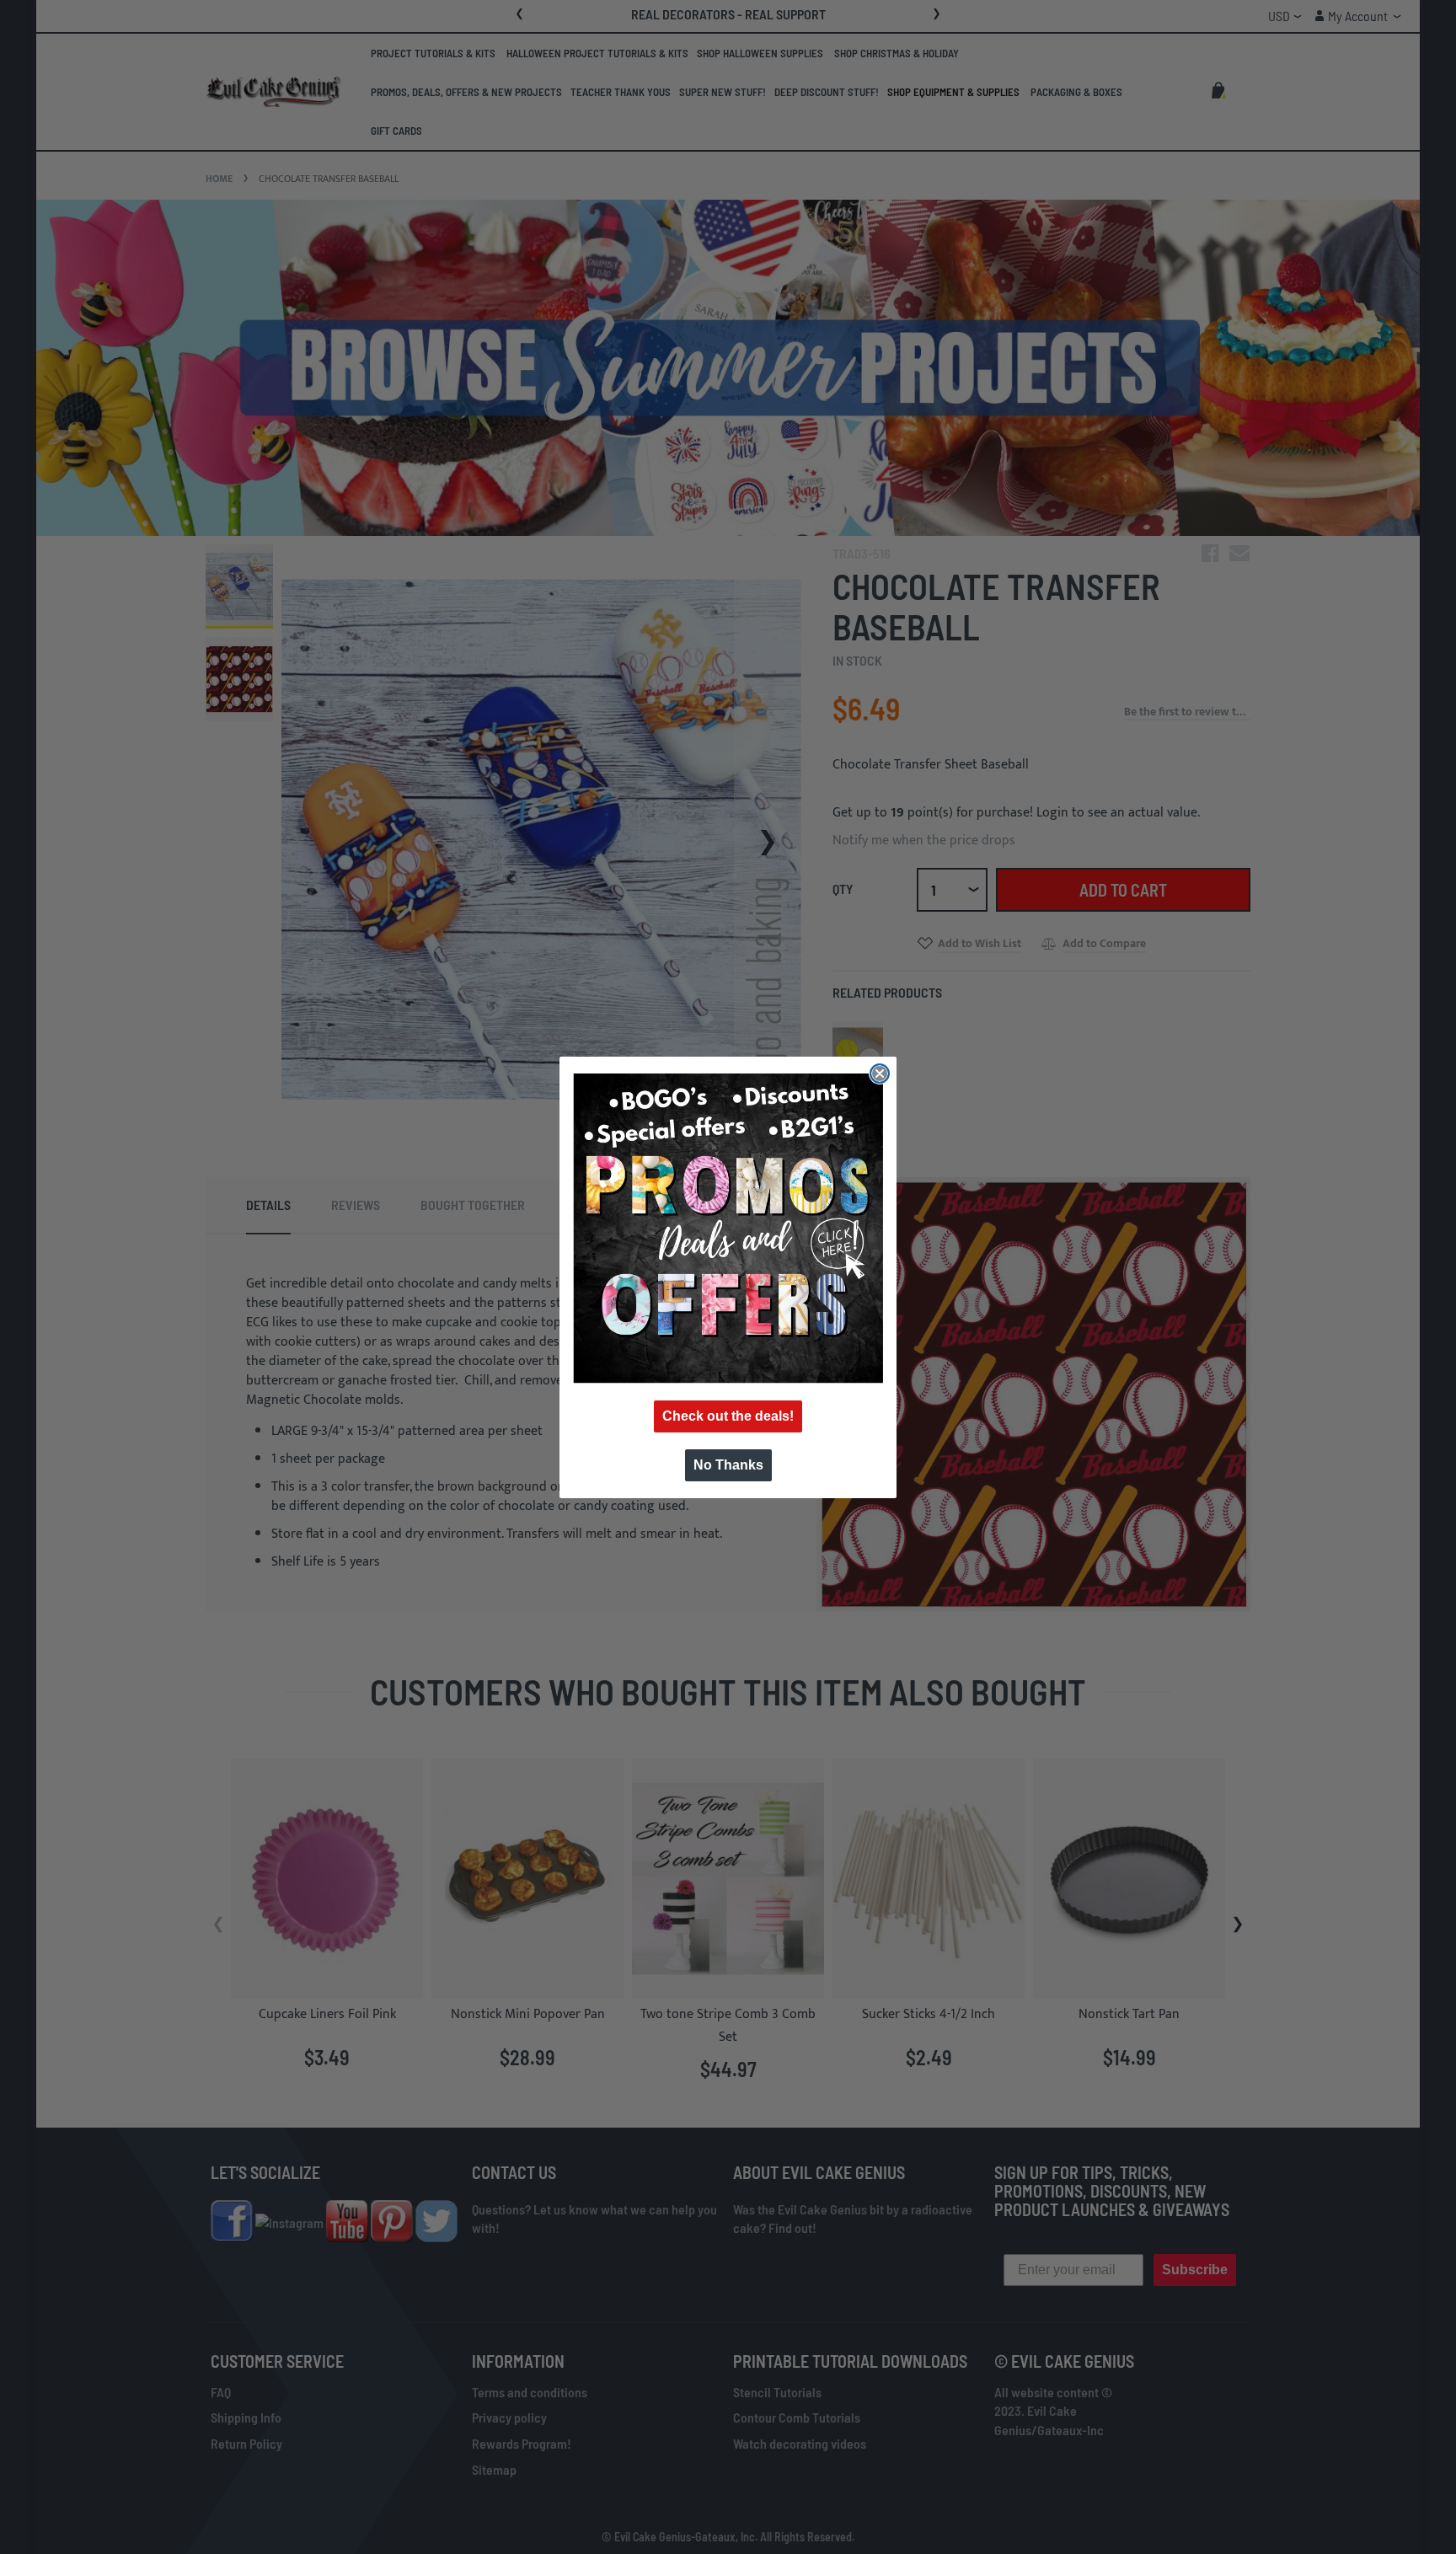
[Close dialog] (880, 1074)
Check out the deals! (728, 1416)
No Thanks (728, 1465)
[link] (728, 1229)
